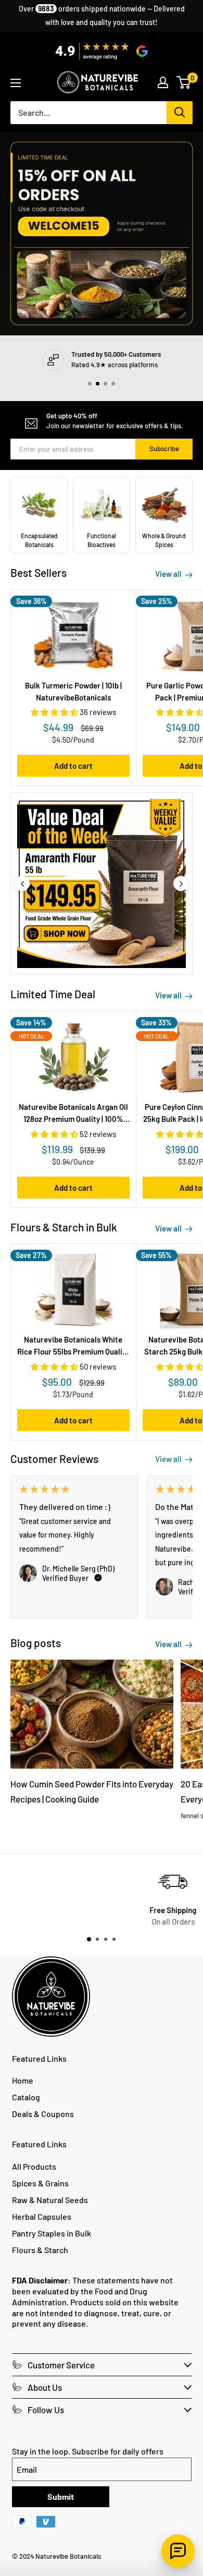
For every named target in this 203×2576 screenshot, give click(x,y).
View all (169, 574)
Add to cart (73, 766)
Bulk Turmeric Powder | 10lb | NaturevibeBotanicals (73, 691)
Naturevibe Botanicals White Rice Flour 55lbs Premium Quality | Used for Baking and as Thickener (73, 1346)
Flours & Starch (40, 2250)
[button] (90, 384)
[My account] (163, 82)
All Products (34, 2166)
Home (23, 2080)
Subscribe (164, 449)
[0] (184, 82)
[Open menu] (16, 83)
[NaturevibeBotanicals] (102, 884)
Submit (61, 2496)
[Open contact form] (178, 2551)
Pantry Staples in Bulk (52, 2233)
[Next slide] (181, 884)
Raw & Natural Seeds (50, 2200)
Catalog (26, 2097)
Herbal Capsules (42, 2216)
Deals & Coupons (43, 2114)
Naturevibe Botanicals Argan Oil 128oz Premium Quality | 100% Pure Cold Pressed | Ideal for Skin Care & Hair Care (73, 1114)
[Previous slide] (22, 884)
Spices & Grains (40, 2183)
